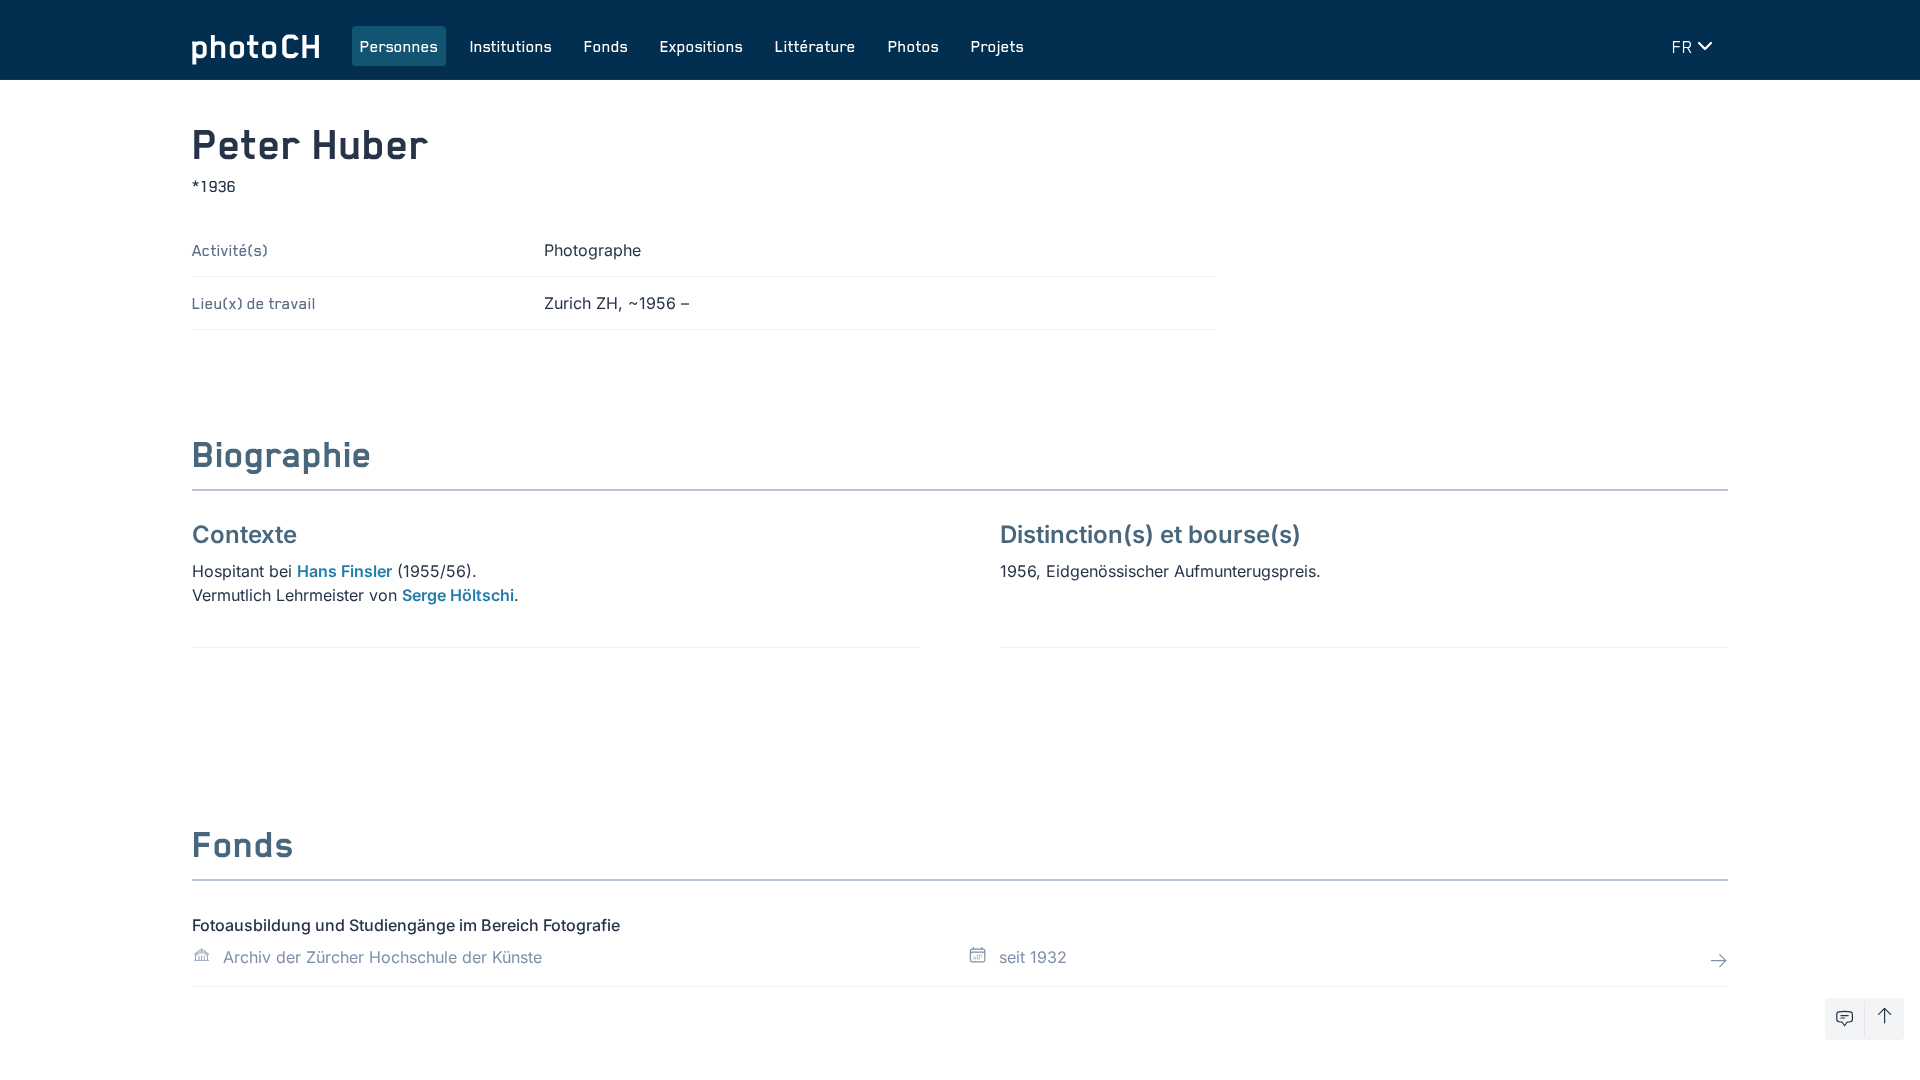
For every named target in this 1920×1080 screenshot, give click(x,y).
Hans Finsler (344, 571)
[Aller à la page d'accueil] (256, 46)
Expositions (701, 46)
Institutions (511, 46)
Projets (997, 46)
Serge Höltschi (458, 595)
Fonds (606, 46)
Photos (913, 46)
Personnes (399, 46)
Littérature (815, 46)
